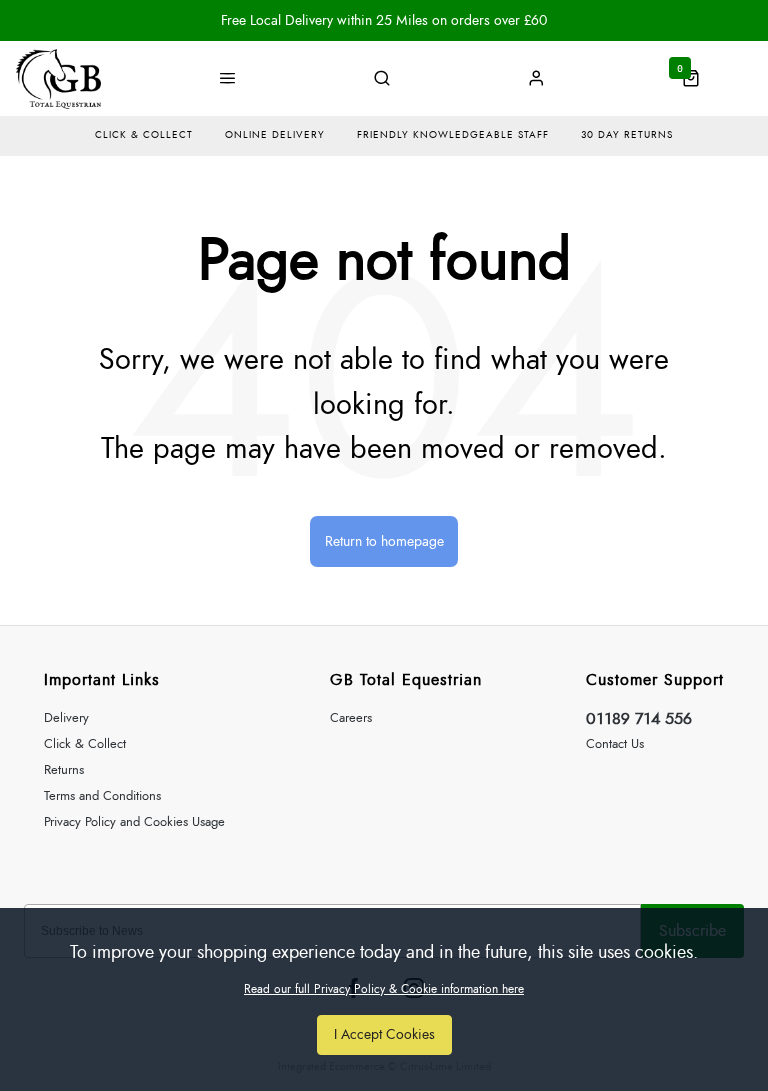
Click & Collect (85, 744)
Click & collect (144, 135)
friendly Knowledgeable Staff (453, 135)
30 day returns (627, 135)
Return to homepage (384, 541)
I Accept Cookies (384, 1034)
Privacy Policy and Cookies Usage (134, 822)
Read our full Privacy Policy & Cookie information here (384, 989)
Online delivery (275, 135)
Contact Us (615, 744)
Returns (64, 770)
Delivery (66, 718)
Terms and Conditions (102, 796)
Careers (351, 718)
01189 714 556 (639, 719)
